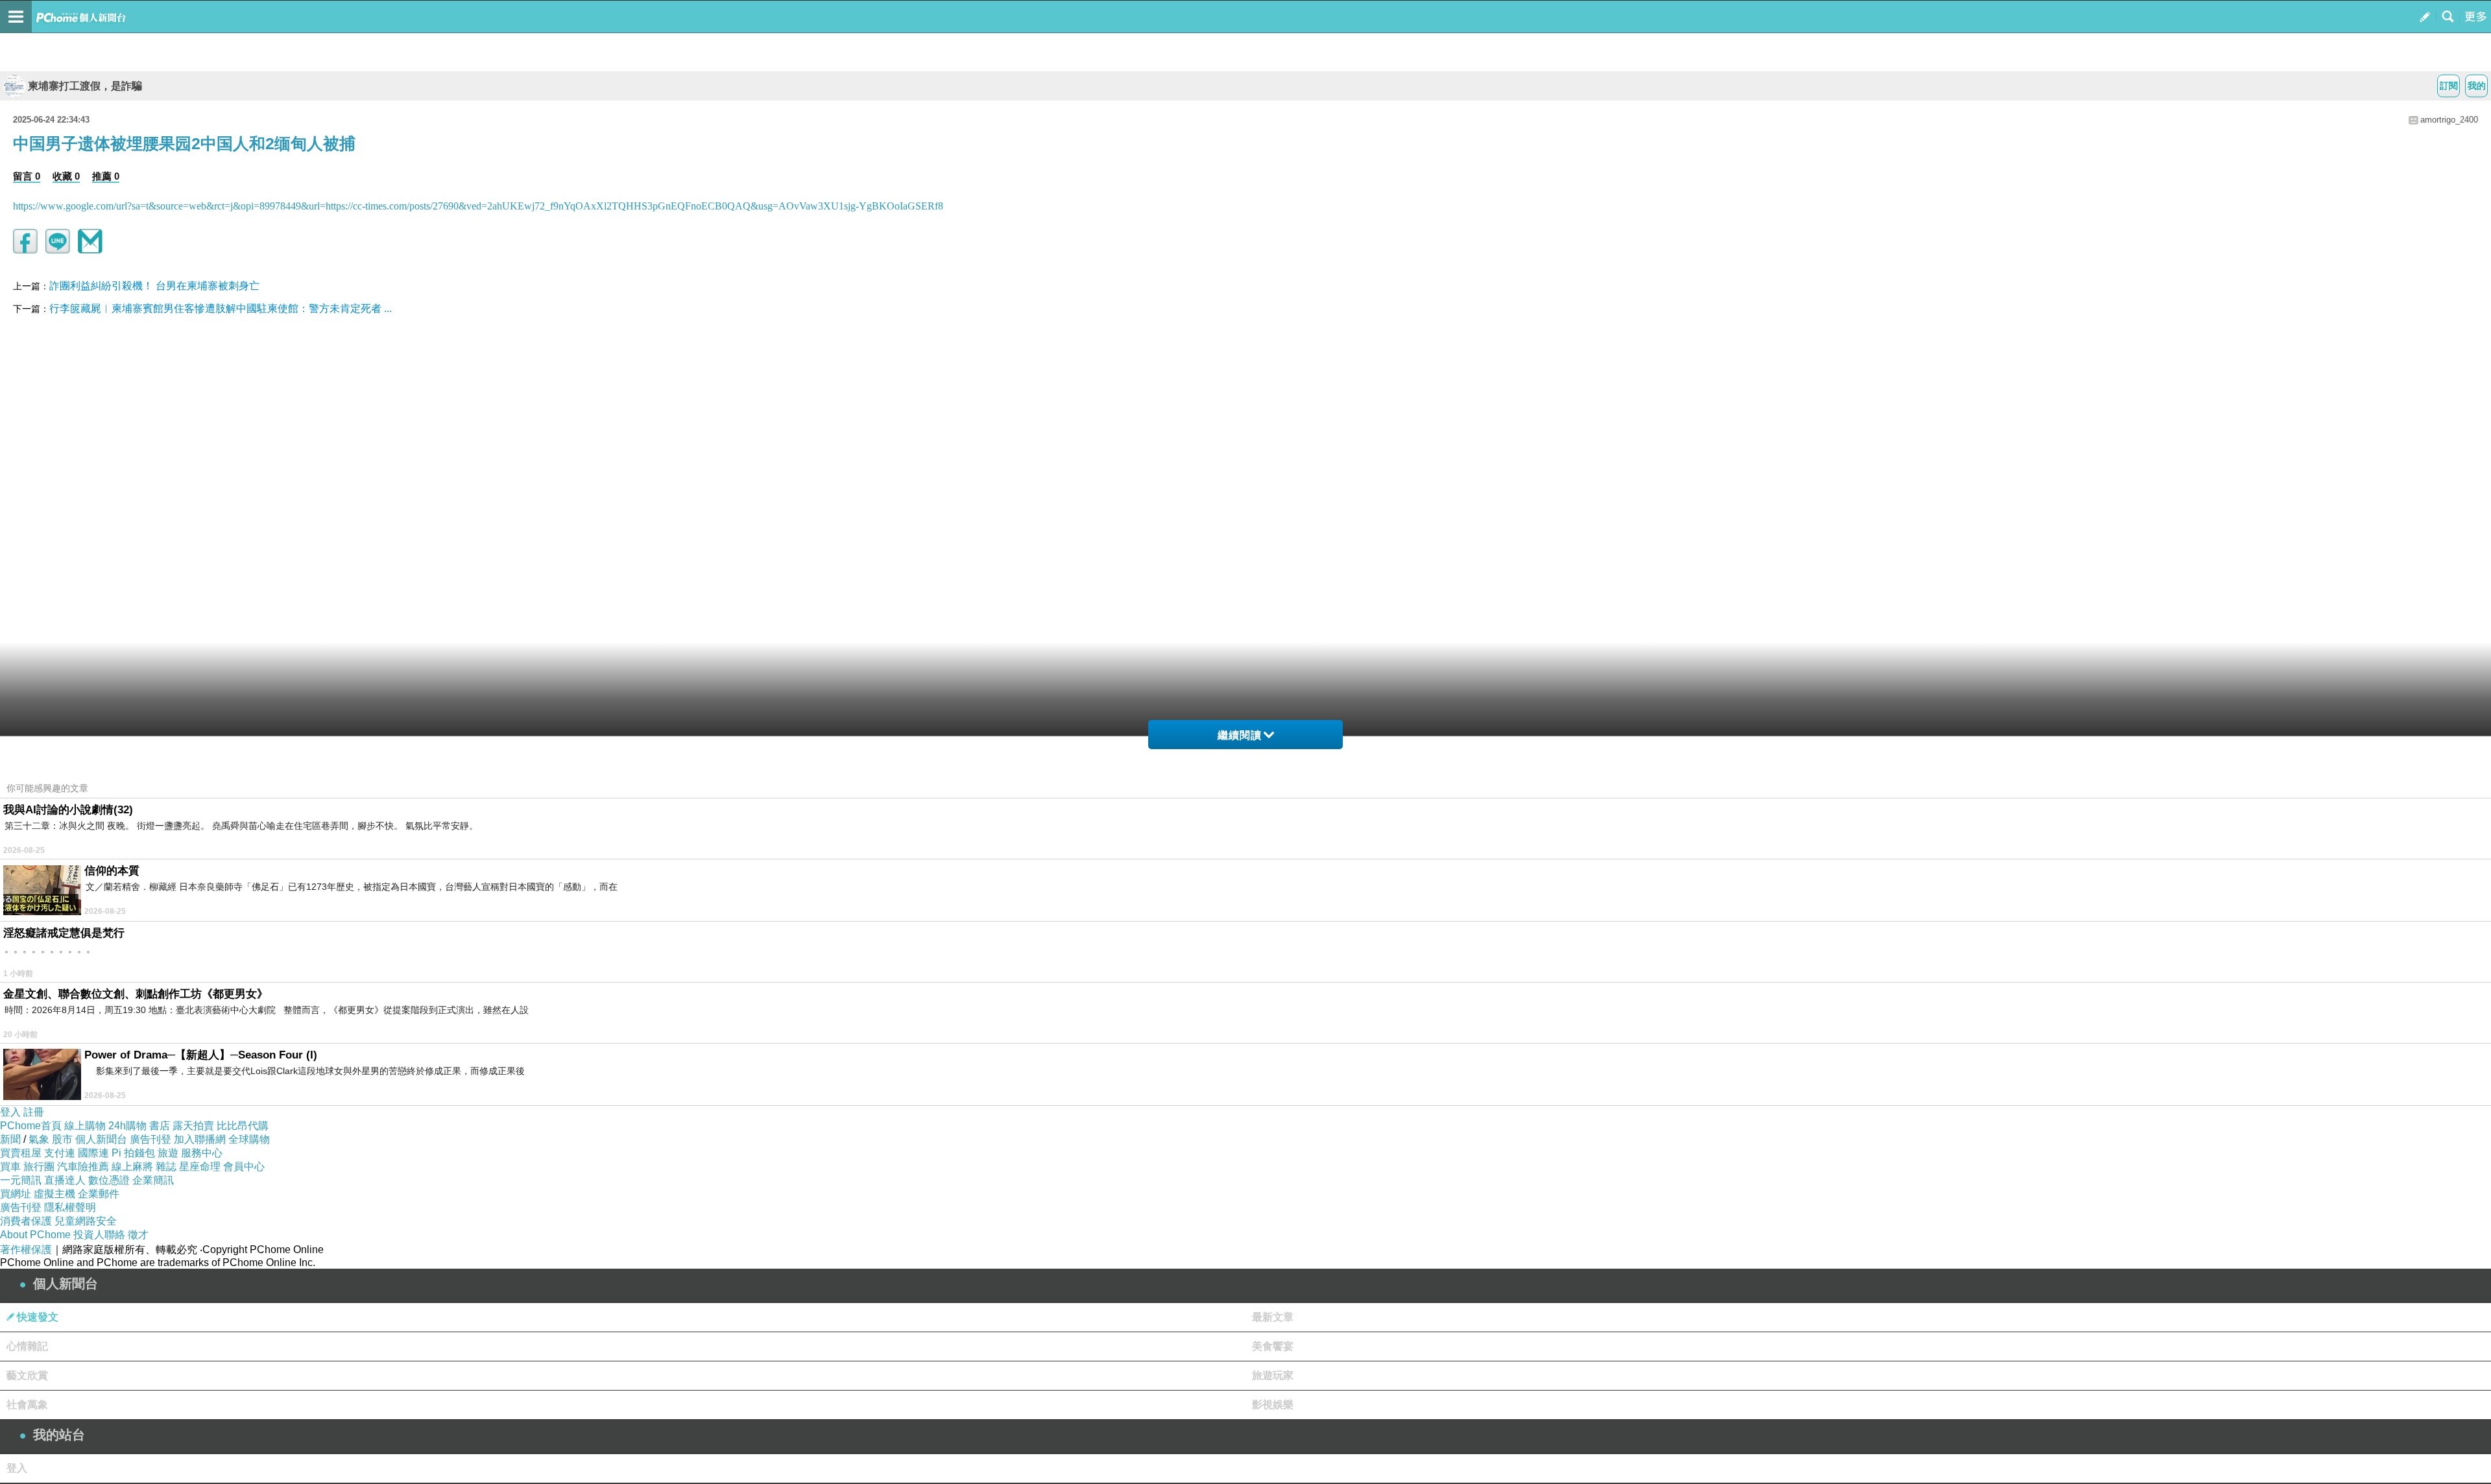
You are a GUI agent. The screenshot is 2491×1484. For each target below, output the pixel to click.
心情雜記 (27, 1346)
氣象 (39, 1139)
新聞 (10, 1139)
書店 (160, 1126)
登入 (10, 1112)
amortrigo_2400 (2449, 120)
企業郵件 (99, 1194)
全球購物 (249, 1139)
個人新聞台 (101, 1139)
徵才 (138, 1235)
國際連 (93, 1153)
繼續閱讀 (1240, 735)
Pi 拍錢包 (133, 1153)
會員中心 (244, 1167)
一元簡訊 (21, 1180)
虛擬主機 (54, 1194)
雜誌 (166, 1167)
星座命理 (200, 1167)
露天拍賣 (193, 1126)
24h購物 (127, 1126)
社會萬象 (27, 1405)
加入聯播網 (200, 1139)
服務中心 (202, 1153)
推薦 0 (106, 176)
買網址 (16, 1194)
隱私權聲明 (70, 1207)
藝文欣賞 (27, 1375)
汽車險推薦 (83, 1167)
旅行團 (39, 1167)
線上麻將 (132, 1167)
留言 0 (27, 176)
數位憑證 (109, 1180)
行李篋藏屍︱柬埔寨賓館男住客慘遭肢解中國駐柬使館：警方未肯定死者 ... (221, 308)
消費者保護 (26, 1221)
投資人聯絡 (99, 1235)
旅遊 (168, 1153)
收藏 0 (66, 176)
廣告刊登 (150, 1139)
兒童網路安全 (86, 1221)
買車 (10, 1167)
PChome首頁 (31, 1126)
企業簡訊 (153, 1180)
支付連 (60, 1153)
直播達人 (65, 1180)
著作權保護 (26, 1250)
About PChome (35, 1235)
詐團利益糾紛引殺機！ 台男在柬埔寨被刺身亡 (154, 286)
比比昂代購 (243, 1126)
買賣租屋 (21, 1153)
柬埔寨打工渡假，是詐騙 (85, 86)
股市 (62, 1139)
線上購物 (85, 1126)
